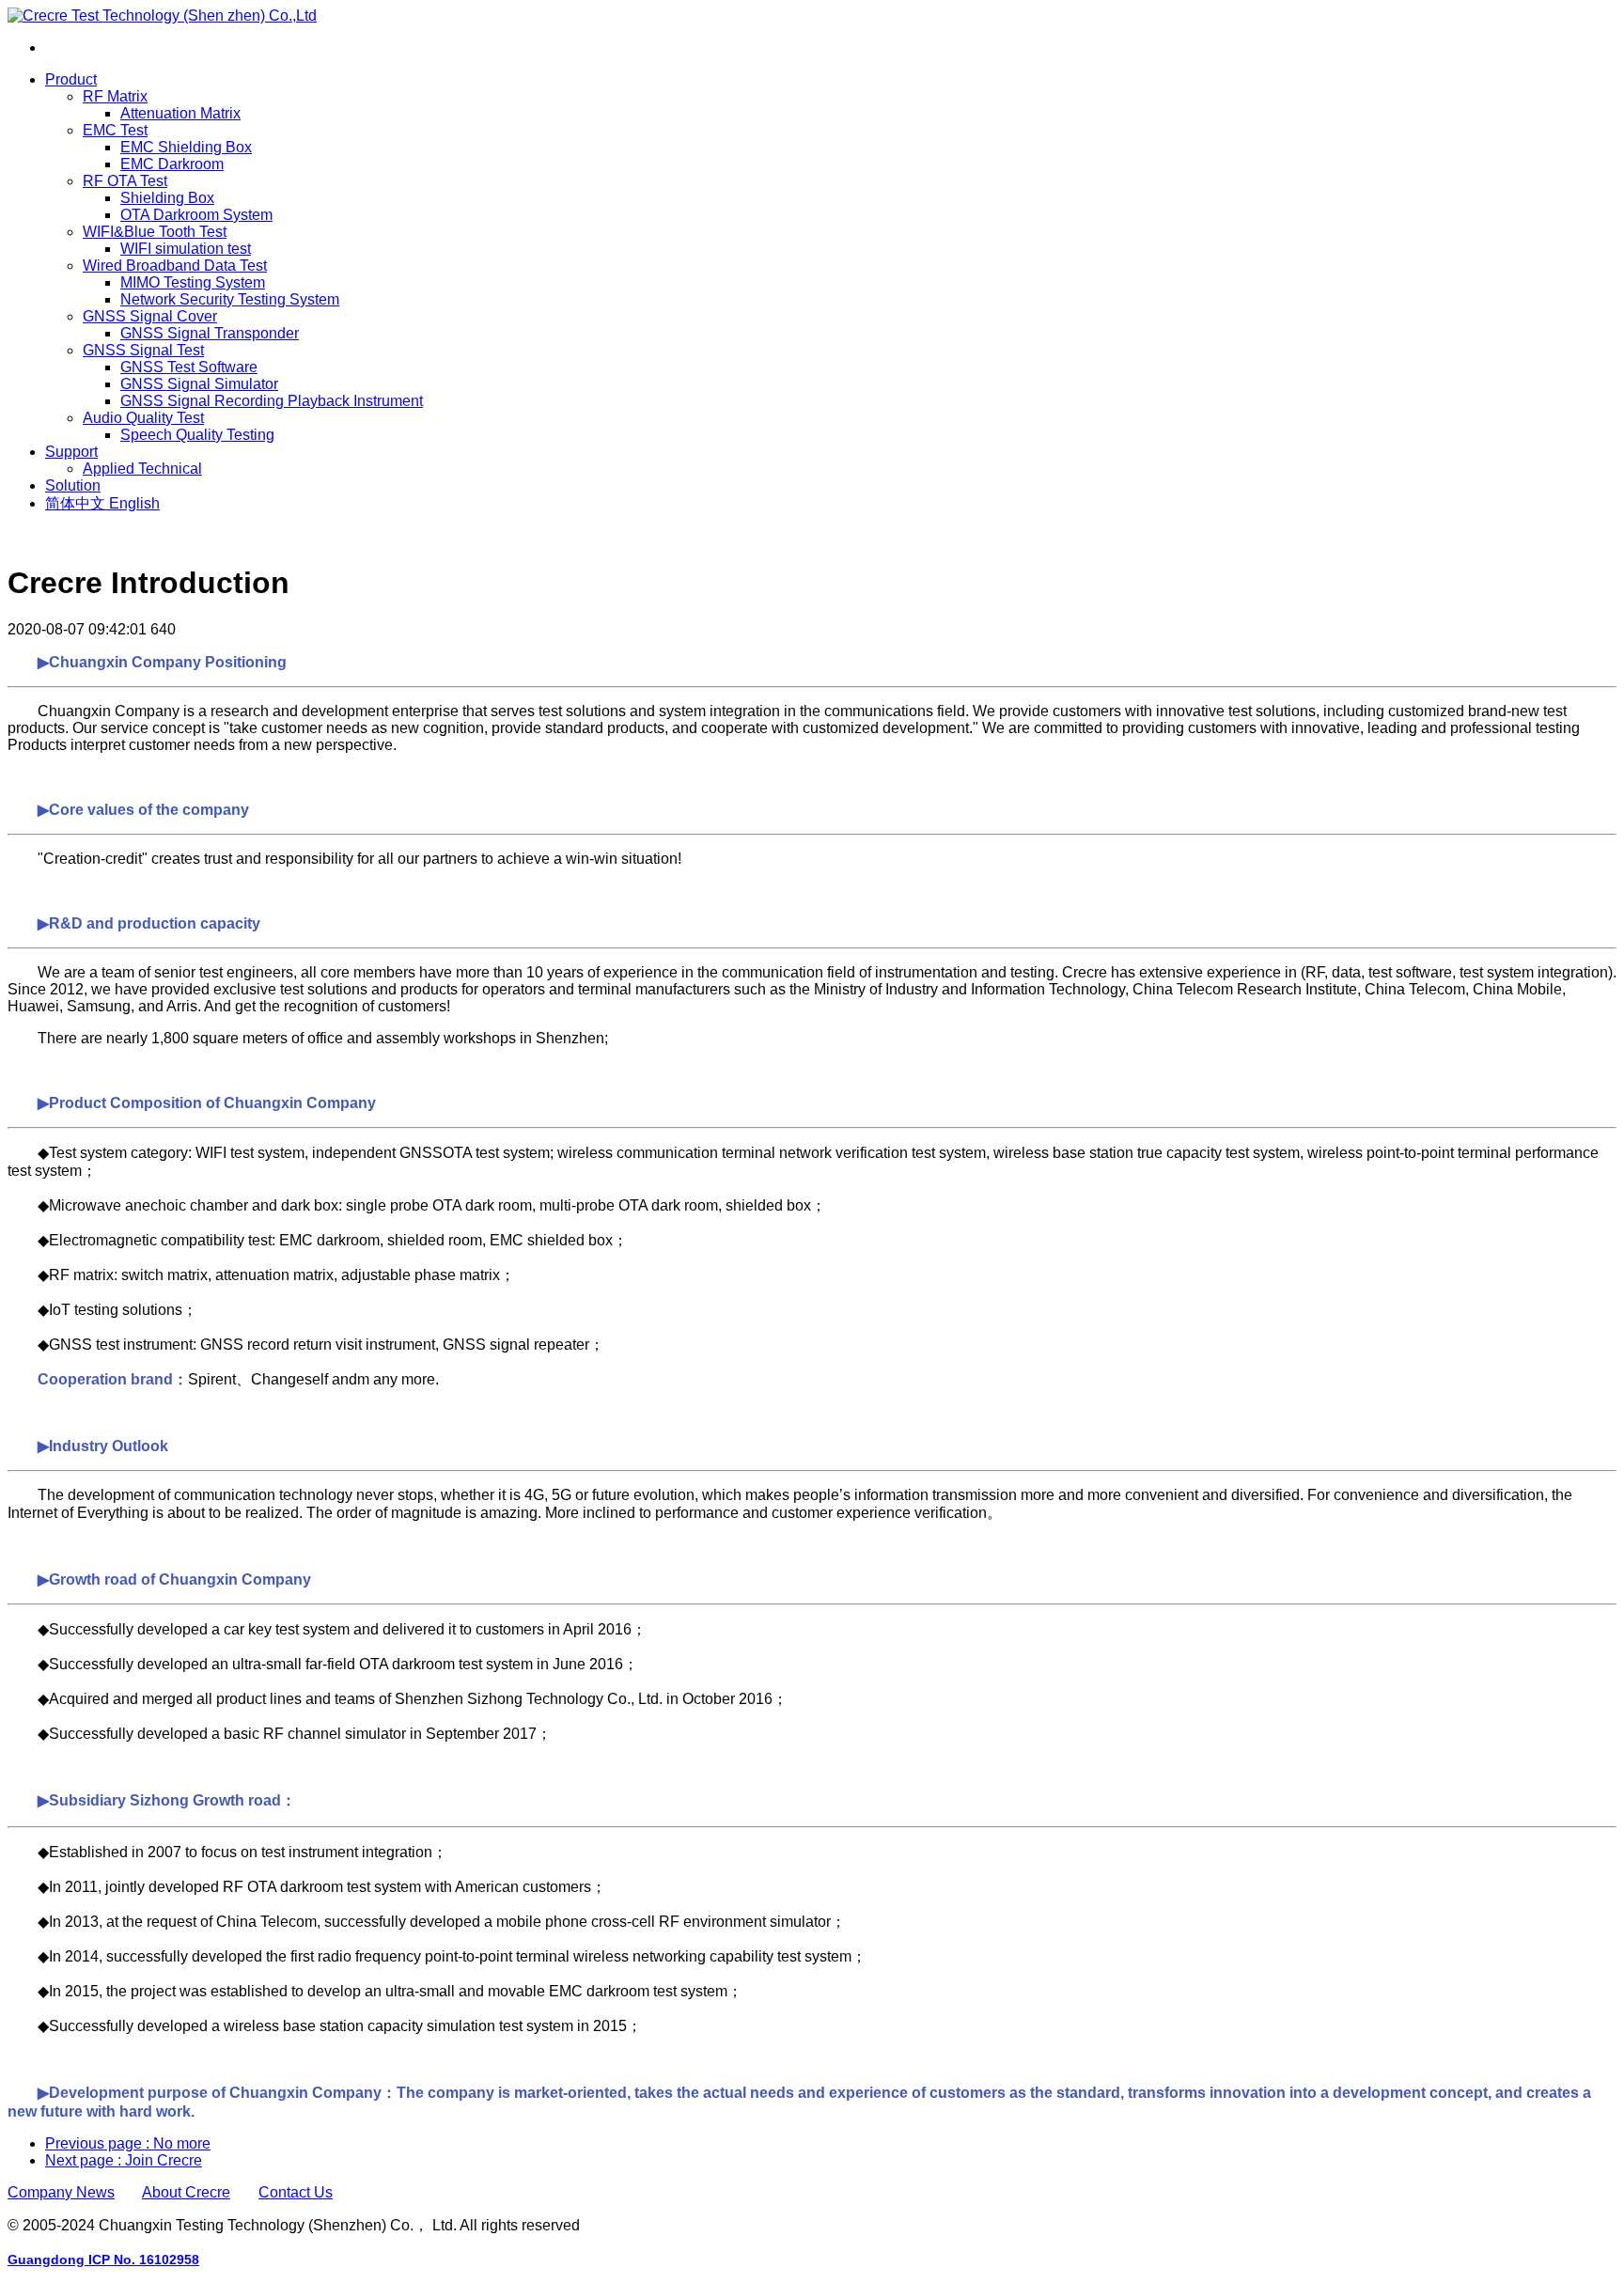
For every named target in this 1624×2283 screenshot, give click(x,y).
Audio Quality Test (143, 418)
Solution (73, 485)
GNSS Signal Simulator (199, 384)
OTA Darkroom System (196, 215)
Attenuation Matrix (180, 113)
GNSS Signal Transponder (210, 333)
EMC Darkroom (172, 164)
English (134, 503)
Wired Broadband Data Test (175, 266)
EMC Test (115, 130)
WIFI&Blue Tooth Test (155, 232)
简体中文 (77, 503)
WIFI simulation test (186, 249)
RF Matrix (115, 96)
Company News (61, 2192)
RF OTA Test (125, 181)
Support (71, 452)
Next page (124, 2160)
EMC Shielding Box (186, 147)
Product (71, 79)
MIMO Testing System (193, 282)
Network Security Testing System (230, 299)
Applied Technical (142, 469)
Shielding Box (167, 198)
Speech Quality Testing (197, 435)
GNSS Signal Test (143, 350)
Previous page (128, 2143)
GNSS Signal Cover (150, 316)
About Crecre (186, 2192)
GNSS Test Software (189, 367)
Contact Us (296, 2192)
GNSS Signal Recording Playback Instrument (272, 401)
